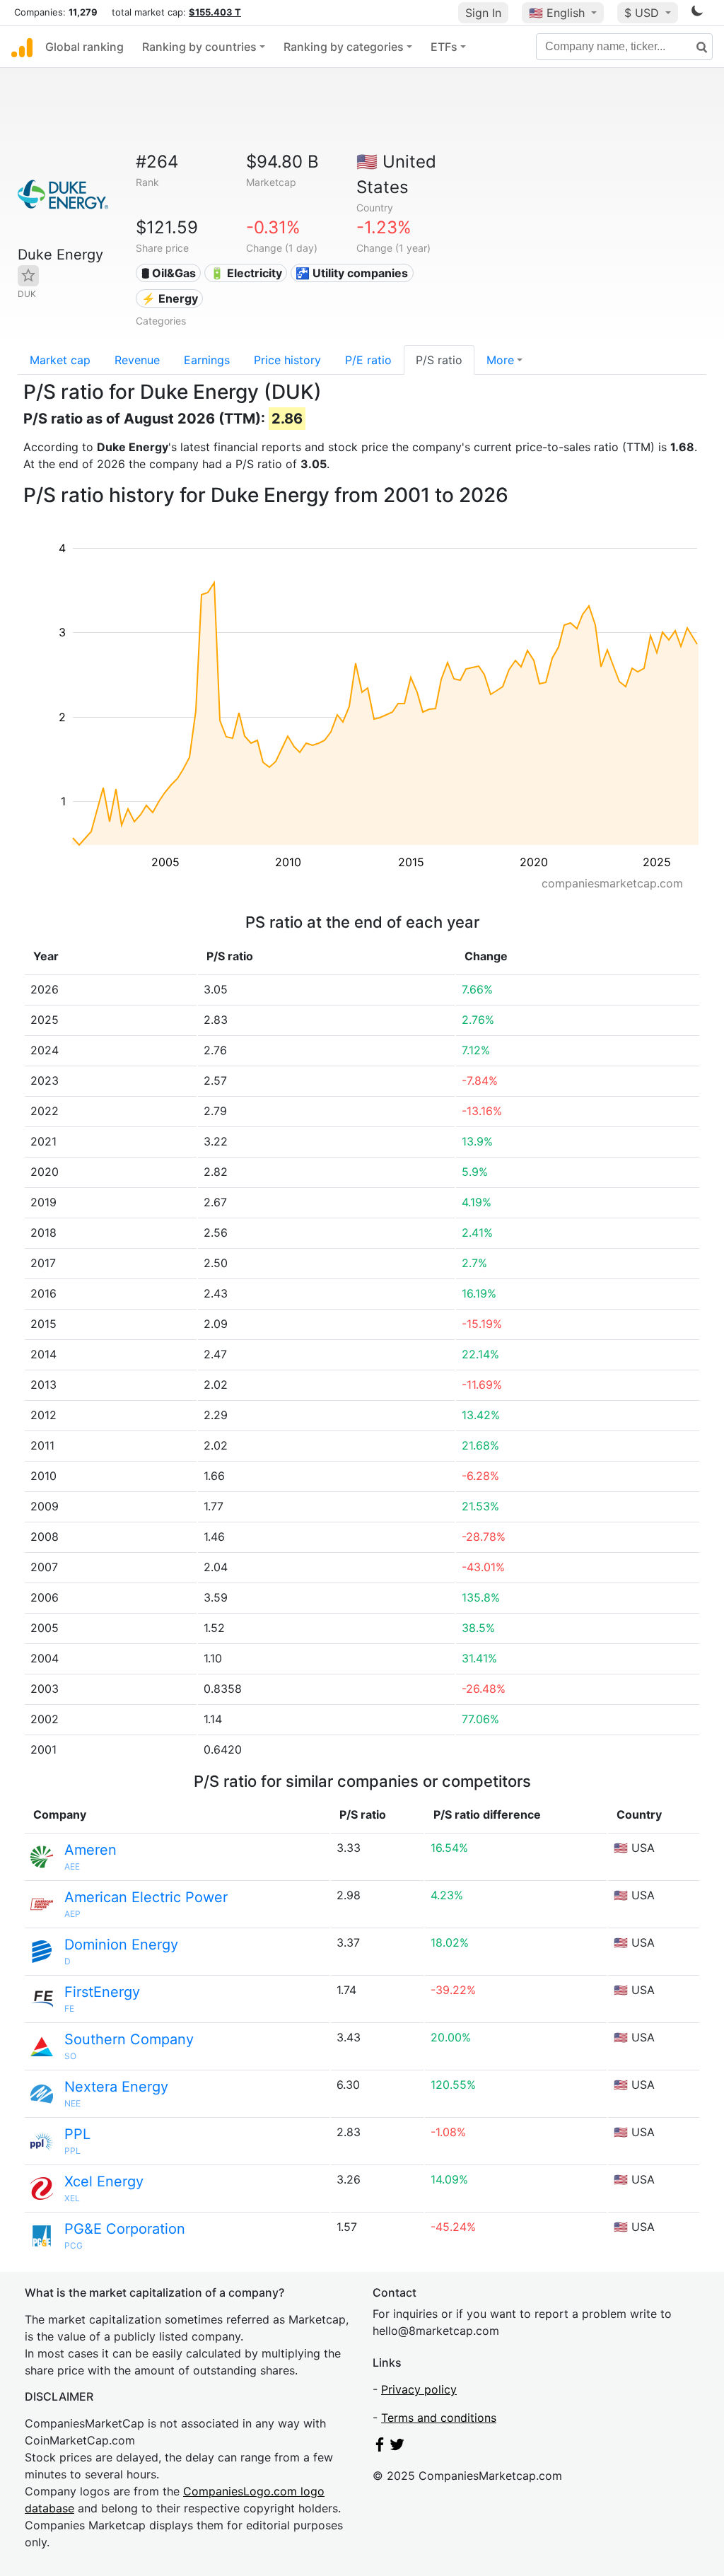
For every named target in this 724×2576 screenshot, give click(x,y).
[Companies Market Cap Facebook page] (380, 2447)
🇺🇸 (557, 13)
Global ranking (84, 47)
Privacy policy (419, 2389)
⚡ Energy (170, 298)
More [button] (500, 360)
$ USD (643, 13)
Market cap (60, 360)
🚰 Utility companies (352, 273)
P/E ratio (368, 360)
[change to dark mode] (697, 13)
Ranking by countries (199, 47)
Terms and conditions (439, 2418)
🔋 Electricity (246, 273)
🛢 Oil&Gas (169, 273)
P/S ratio (439, 360)
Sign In (483, 13)
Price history (287, 360)
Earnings (207, 360)
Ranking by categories (344, 47)
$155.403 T (215, 12)
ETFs (444, 47)
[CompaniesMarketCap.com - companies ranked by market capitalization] (22, 47)
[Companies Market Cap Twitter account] (397, 2447)
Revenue (137, 360)
